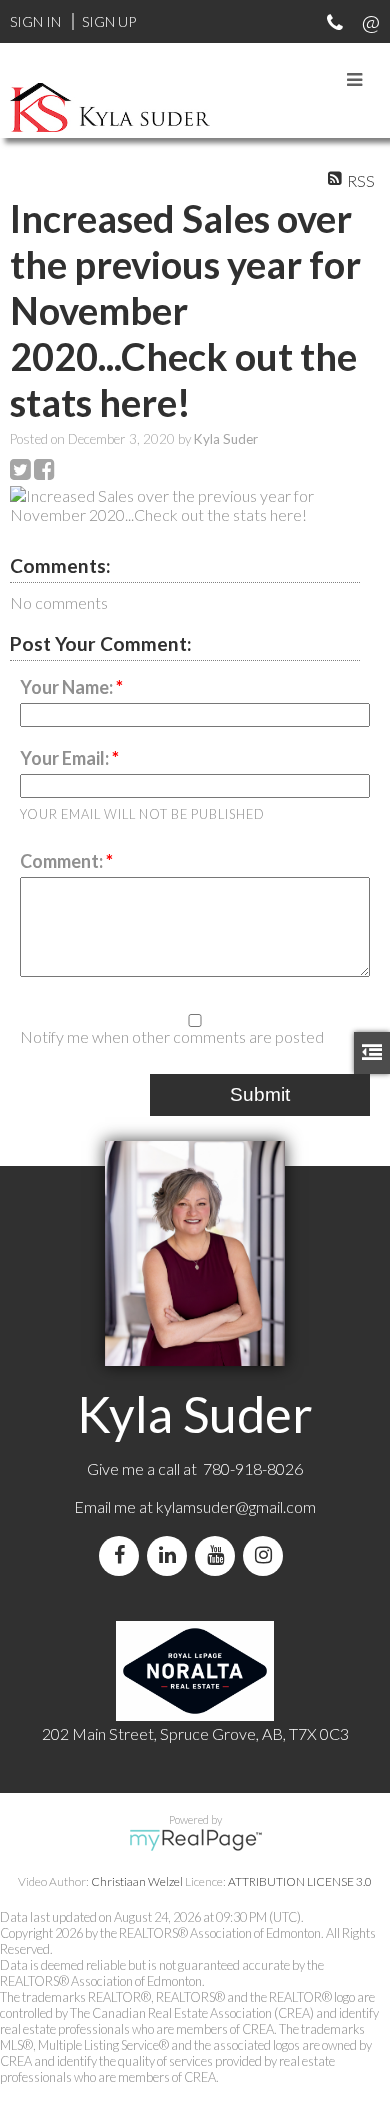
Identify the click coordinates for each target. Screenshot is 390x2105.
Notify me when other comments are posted (172, 1036)
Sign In (35, 21)
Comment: (63, 861)
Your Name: (68, 687)
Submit (260, 1094)
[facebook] (123, 1555)
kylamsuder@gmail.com (236, 1506)
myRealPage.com (195, 1840)
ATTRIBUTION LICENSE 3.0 (300, 1881)
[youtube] (219, 1555)
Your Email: (66, 758)
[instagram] (267, 1555)
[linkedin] (171, 1555)
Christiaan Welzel (137, 1881)
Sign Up (109, 21)
